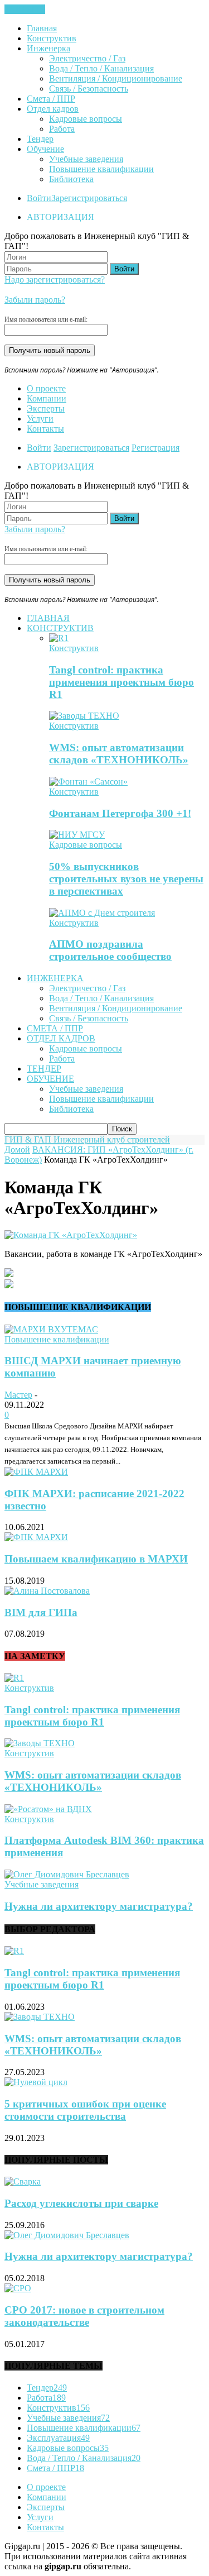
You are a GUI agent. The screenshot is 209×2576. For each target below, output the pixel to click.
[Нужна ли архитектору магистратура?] (67, 1874)
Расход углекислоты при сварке (81, 2203)
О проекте (46, 388)
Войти (39, 198)
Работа (62, 129)
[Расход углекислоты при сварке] (23, 2181)
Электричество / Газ (87, 58)
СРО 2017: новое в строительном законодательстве (84, 2316)
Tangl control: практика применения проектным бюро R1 (121, 682)
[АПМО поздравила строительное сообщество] (102, 913)
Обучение (45, 149)
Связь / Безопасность (89, 89)
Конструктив (52, 38)
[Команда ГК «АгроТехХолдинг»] (71, 1235)
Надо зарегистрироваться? (55, 279)
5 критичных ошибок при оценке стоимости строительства (85, 2110)
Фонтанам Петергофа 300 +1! (120, 813)
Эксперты (46, 408)
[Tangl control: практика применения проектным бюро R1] (59, 638)
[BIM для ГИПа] (47, 1591)
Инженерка (48, 48)
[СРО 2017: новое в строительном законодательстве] (18, 2288)
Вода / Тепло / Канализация (101, 68)
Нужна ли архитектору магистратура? (99, 1906)
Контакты (45, 429)
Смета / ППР (51, 99)
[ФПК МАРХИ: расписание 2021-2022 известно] (36, 1472)
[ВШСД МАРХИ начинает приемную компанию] (51, 1329)
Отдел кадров (53, 109)
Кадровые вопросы (86, 119)
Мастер (18, 1395)
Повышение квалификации (101, 169)
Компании (47, 398)
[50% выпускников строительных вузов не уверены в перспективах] (77, 835)
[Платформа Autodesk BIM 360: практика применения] (48, 1809)
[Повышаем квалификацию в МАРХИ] (36, 1537)
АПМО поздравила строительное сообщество (110, 950)
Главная (42, 28)
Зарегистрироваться (89, 198)
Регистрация (155, 448)
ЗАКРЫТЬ (25, 9)
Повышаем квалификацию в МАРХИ (96, 1559)
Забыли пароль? (35, 300)
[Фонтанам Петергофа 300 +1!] (88, 782)
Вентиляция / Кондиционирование (116, 78)
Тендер (40, 139)
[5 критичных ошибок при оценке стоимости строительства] (36, 2082)
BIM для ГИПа (41, 1612)
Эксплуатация (58, 2438)
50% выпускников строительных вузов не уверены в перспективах (126, 879)
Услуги (40, 419)
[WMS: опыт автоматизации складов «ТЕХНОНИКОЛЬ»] (84, 716)
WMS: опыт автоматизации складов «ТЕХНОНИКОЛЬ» (119, 754)
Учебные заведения (86, 159)
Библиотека (71, 179)
